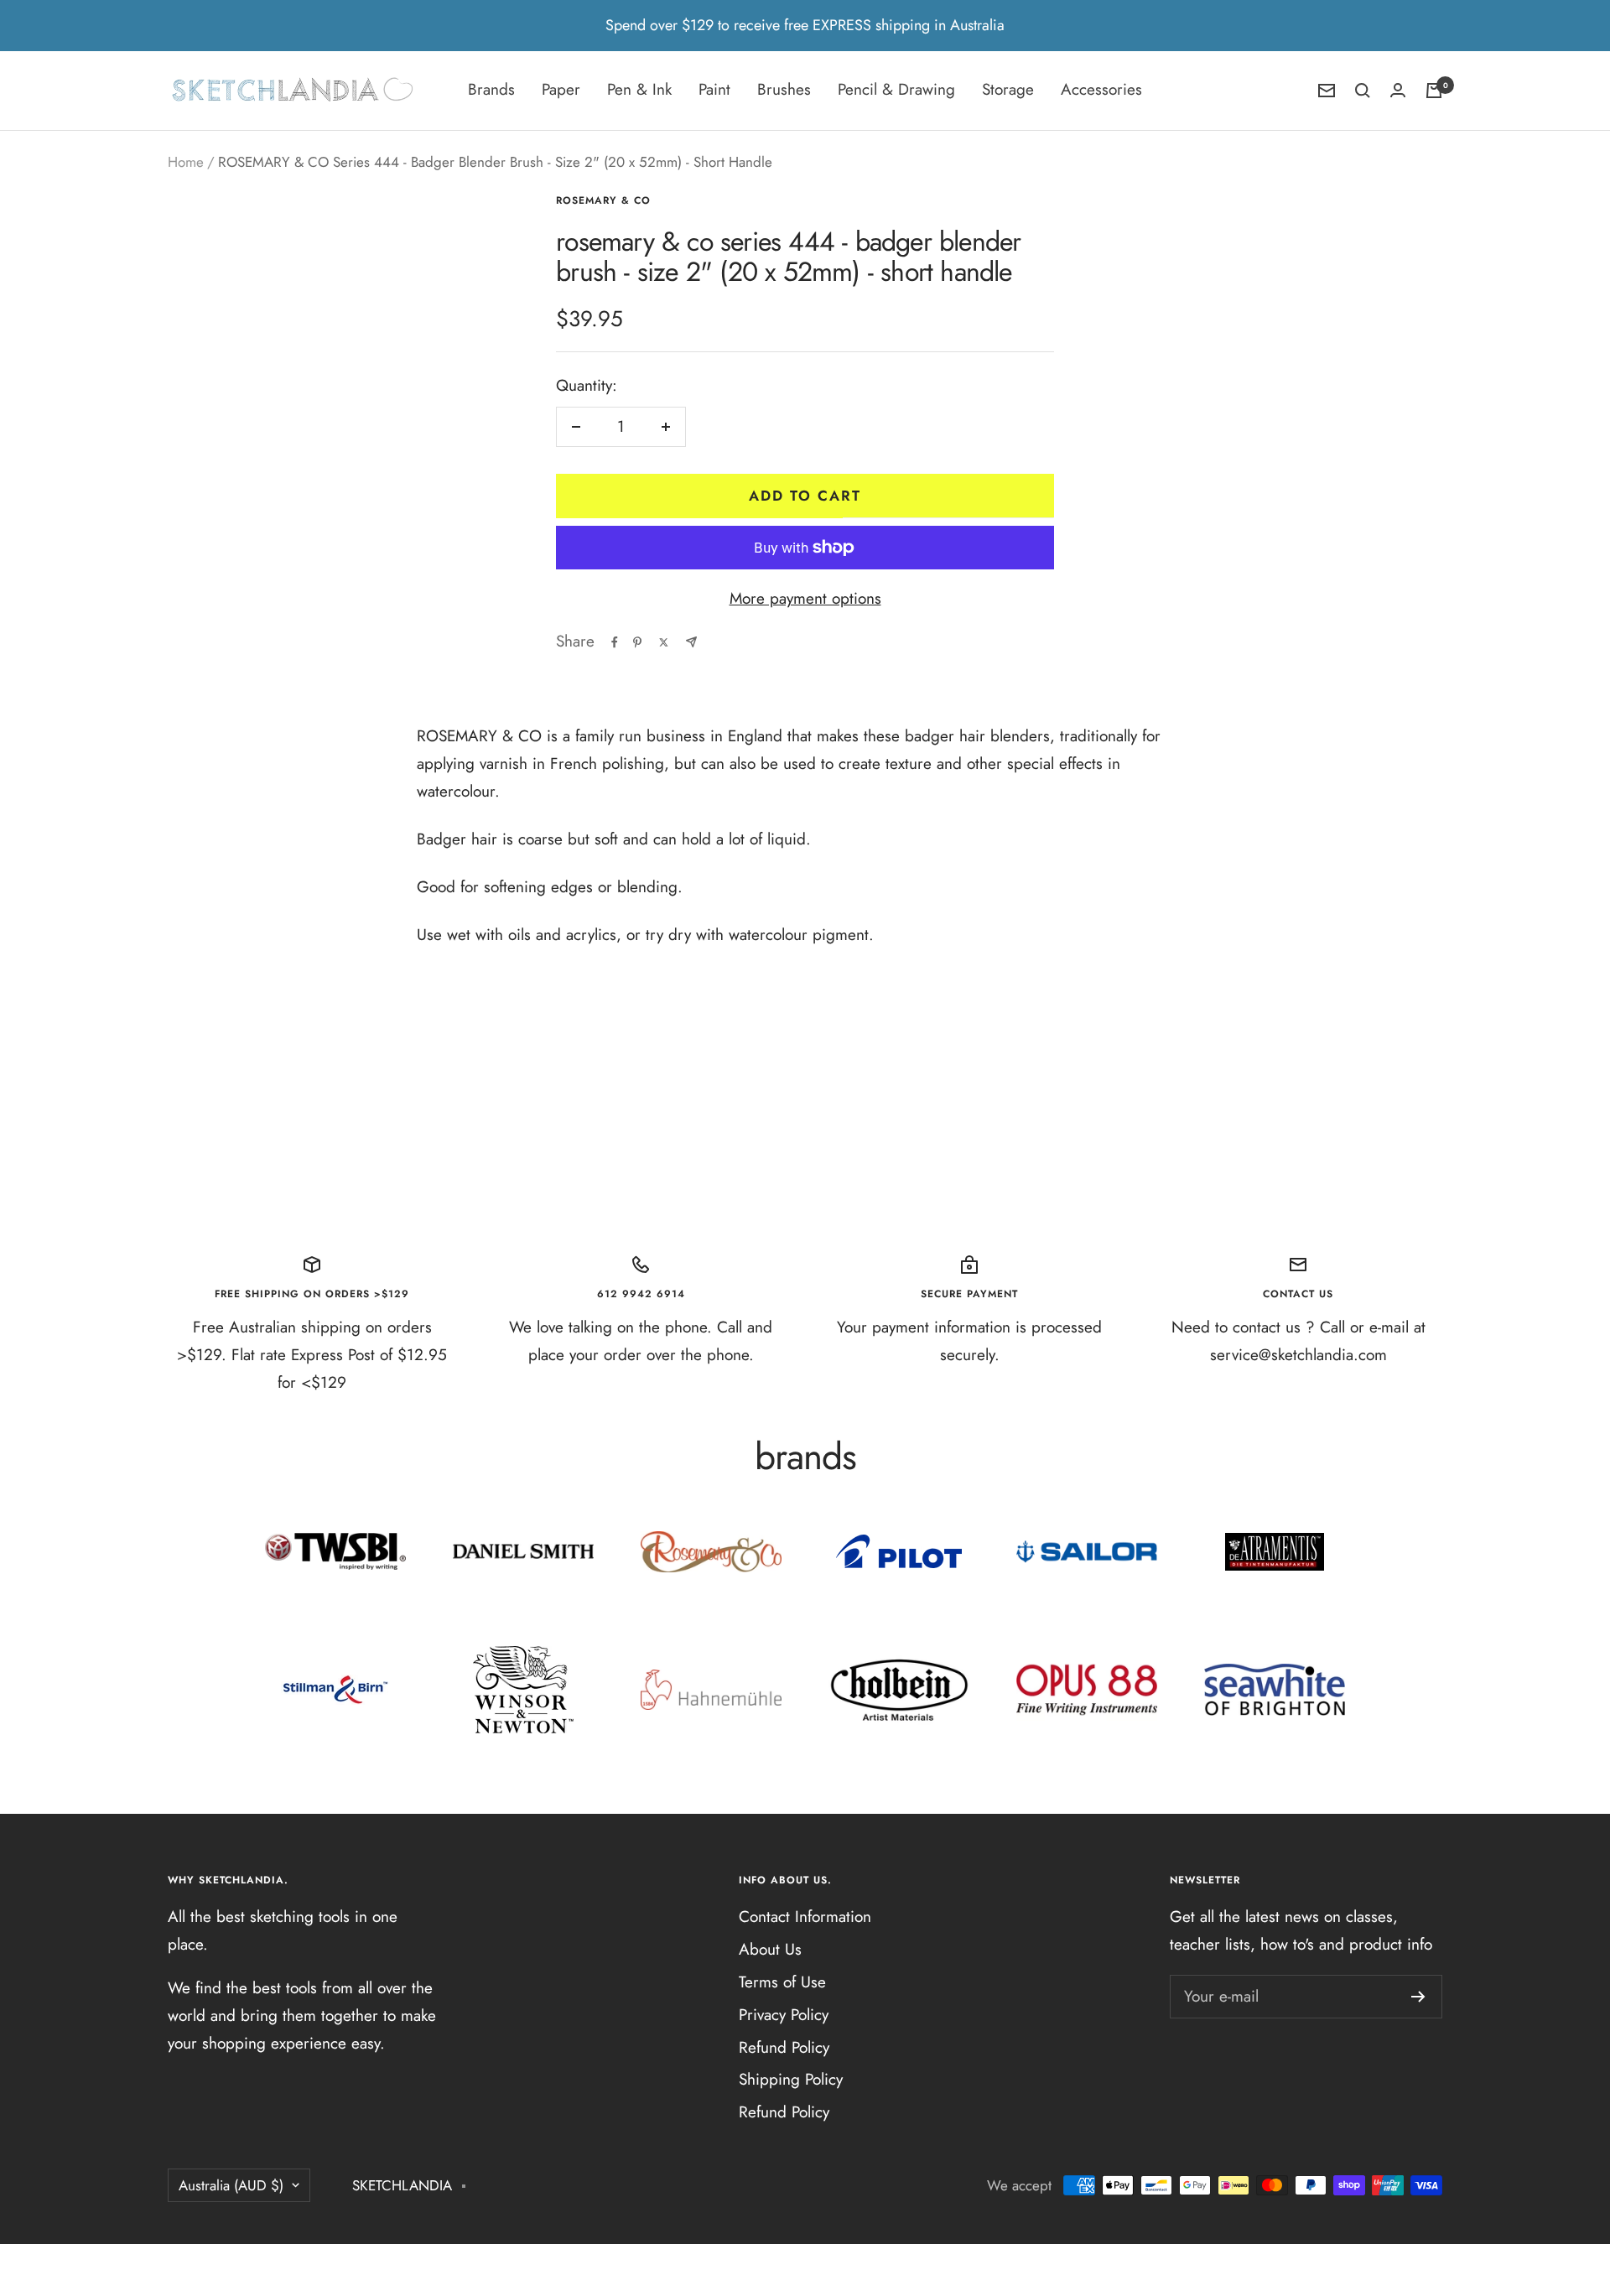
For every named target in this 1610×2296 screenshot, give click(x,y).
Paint (714, 89)
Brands (491, 89)
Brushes (784, 89)
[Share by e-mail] (691, 642)
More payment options (805, 598)
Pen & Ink (639, 89)
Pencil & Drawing (896, 89)
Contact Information (805, 1917)
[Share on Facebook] (615, 642)
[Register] (1418, 1997)
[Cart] (1434, 91)
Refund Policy (784, 2047)
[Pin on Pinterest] (637, 642)
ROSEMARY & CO (603, 200)
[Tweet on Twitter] (664, 642)
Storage (1008, 89)
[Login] (1398, 90)
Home (186, 162)
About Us (770, 1949)
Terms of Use (782, 1982)
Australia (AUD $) (231, 2185)
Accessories (1101, 89)
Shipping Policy (791, 2079)
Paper (561, 89)
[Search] (1363, 91)
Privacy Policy (784, 2015)
